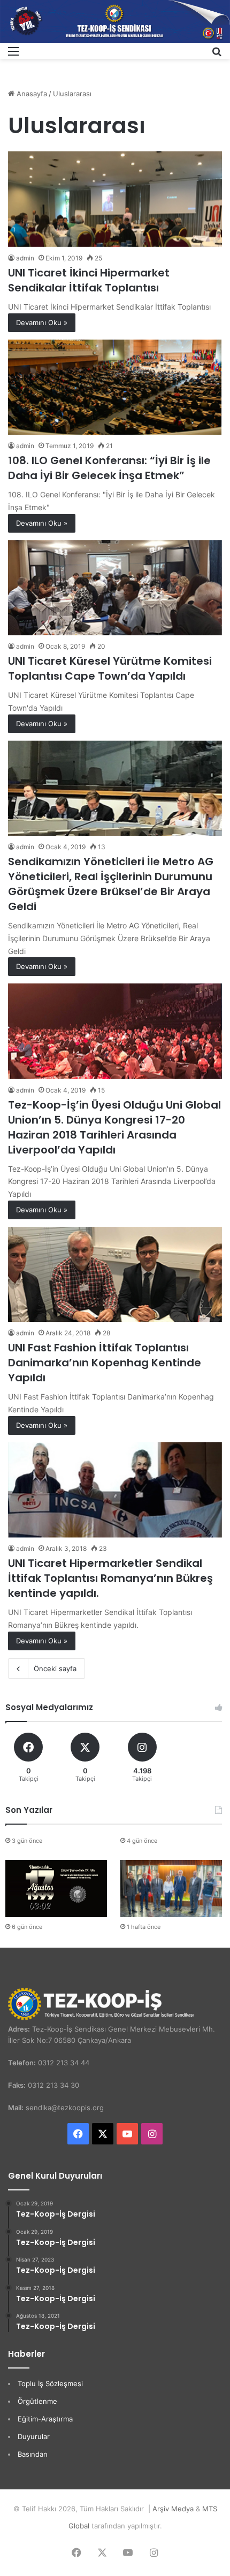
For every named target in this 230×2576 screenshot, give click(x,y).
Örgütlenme (37, 2401)
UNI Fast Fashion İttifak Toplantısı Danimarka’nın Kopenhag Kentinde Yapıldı (105, 1363)
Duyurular (34, 2436)
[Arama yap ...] (217, 55)
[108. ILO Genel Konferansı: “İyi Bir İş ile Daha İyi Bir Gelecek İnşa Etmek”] (115, 387)
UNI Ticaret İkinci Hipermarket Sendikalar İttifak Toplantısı (89, 280)
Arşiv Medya (173, 2509)
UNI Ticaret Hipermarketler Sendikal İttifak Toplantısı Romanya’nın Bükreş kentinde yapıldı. (110, 1578)
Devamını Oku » (42, 322)
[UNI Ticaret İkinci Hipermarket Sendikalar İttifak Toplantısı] (115, 199)
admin (25, 258)
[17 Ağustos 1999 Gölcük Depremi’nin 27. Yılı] (56, 1889)
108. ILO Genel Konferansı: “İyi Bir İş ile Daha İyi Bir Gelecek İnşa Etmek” (109, 468)
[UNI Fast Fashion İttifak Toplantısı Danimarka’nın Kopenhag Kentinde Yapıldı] (115, 1274)
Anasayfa (31, 94)
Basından (33, 2454)
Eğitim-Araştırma (45, 2419)
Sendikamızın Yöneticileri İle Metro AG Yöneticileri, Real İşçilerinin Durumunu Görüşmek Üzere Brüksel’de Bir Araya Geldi (111, 884)
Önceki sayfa (55, 1668)
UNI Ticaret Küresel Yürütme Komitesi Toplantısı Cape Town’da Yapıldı (110, 668)
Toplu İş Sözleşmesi (50, 2383)
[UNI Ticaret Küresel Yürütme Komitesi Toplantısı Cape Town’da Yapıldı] (115, 588)
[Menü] (13, 55)
